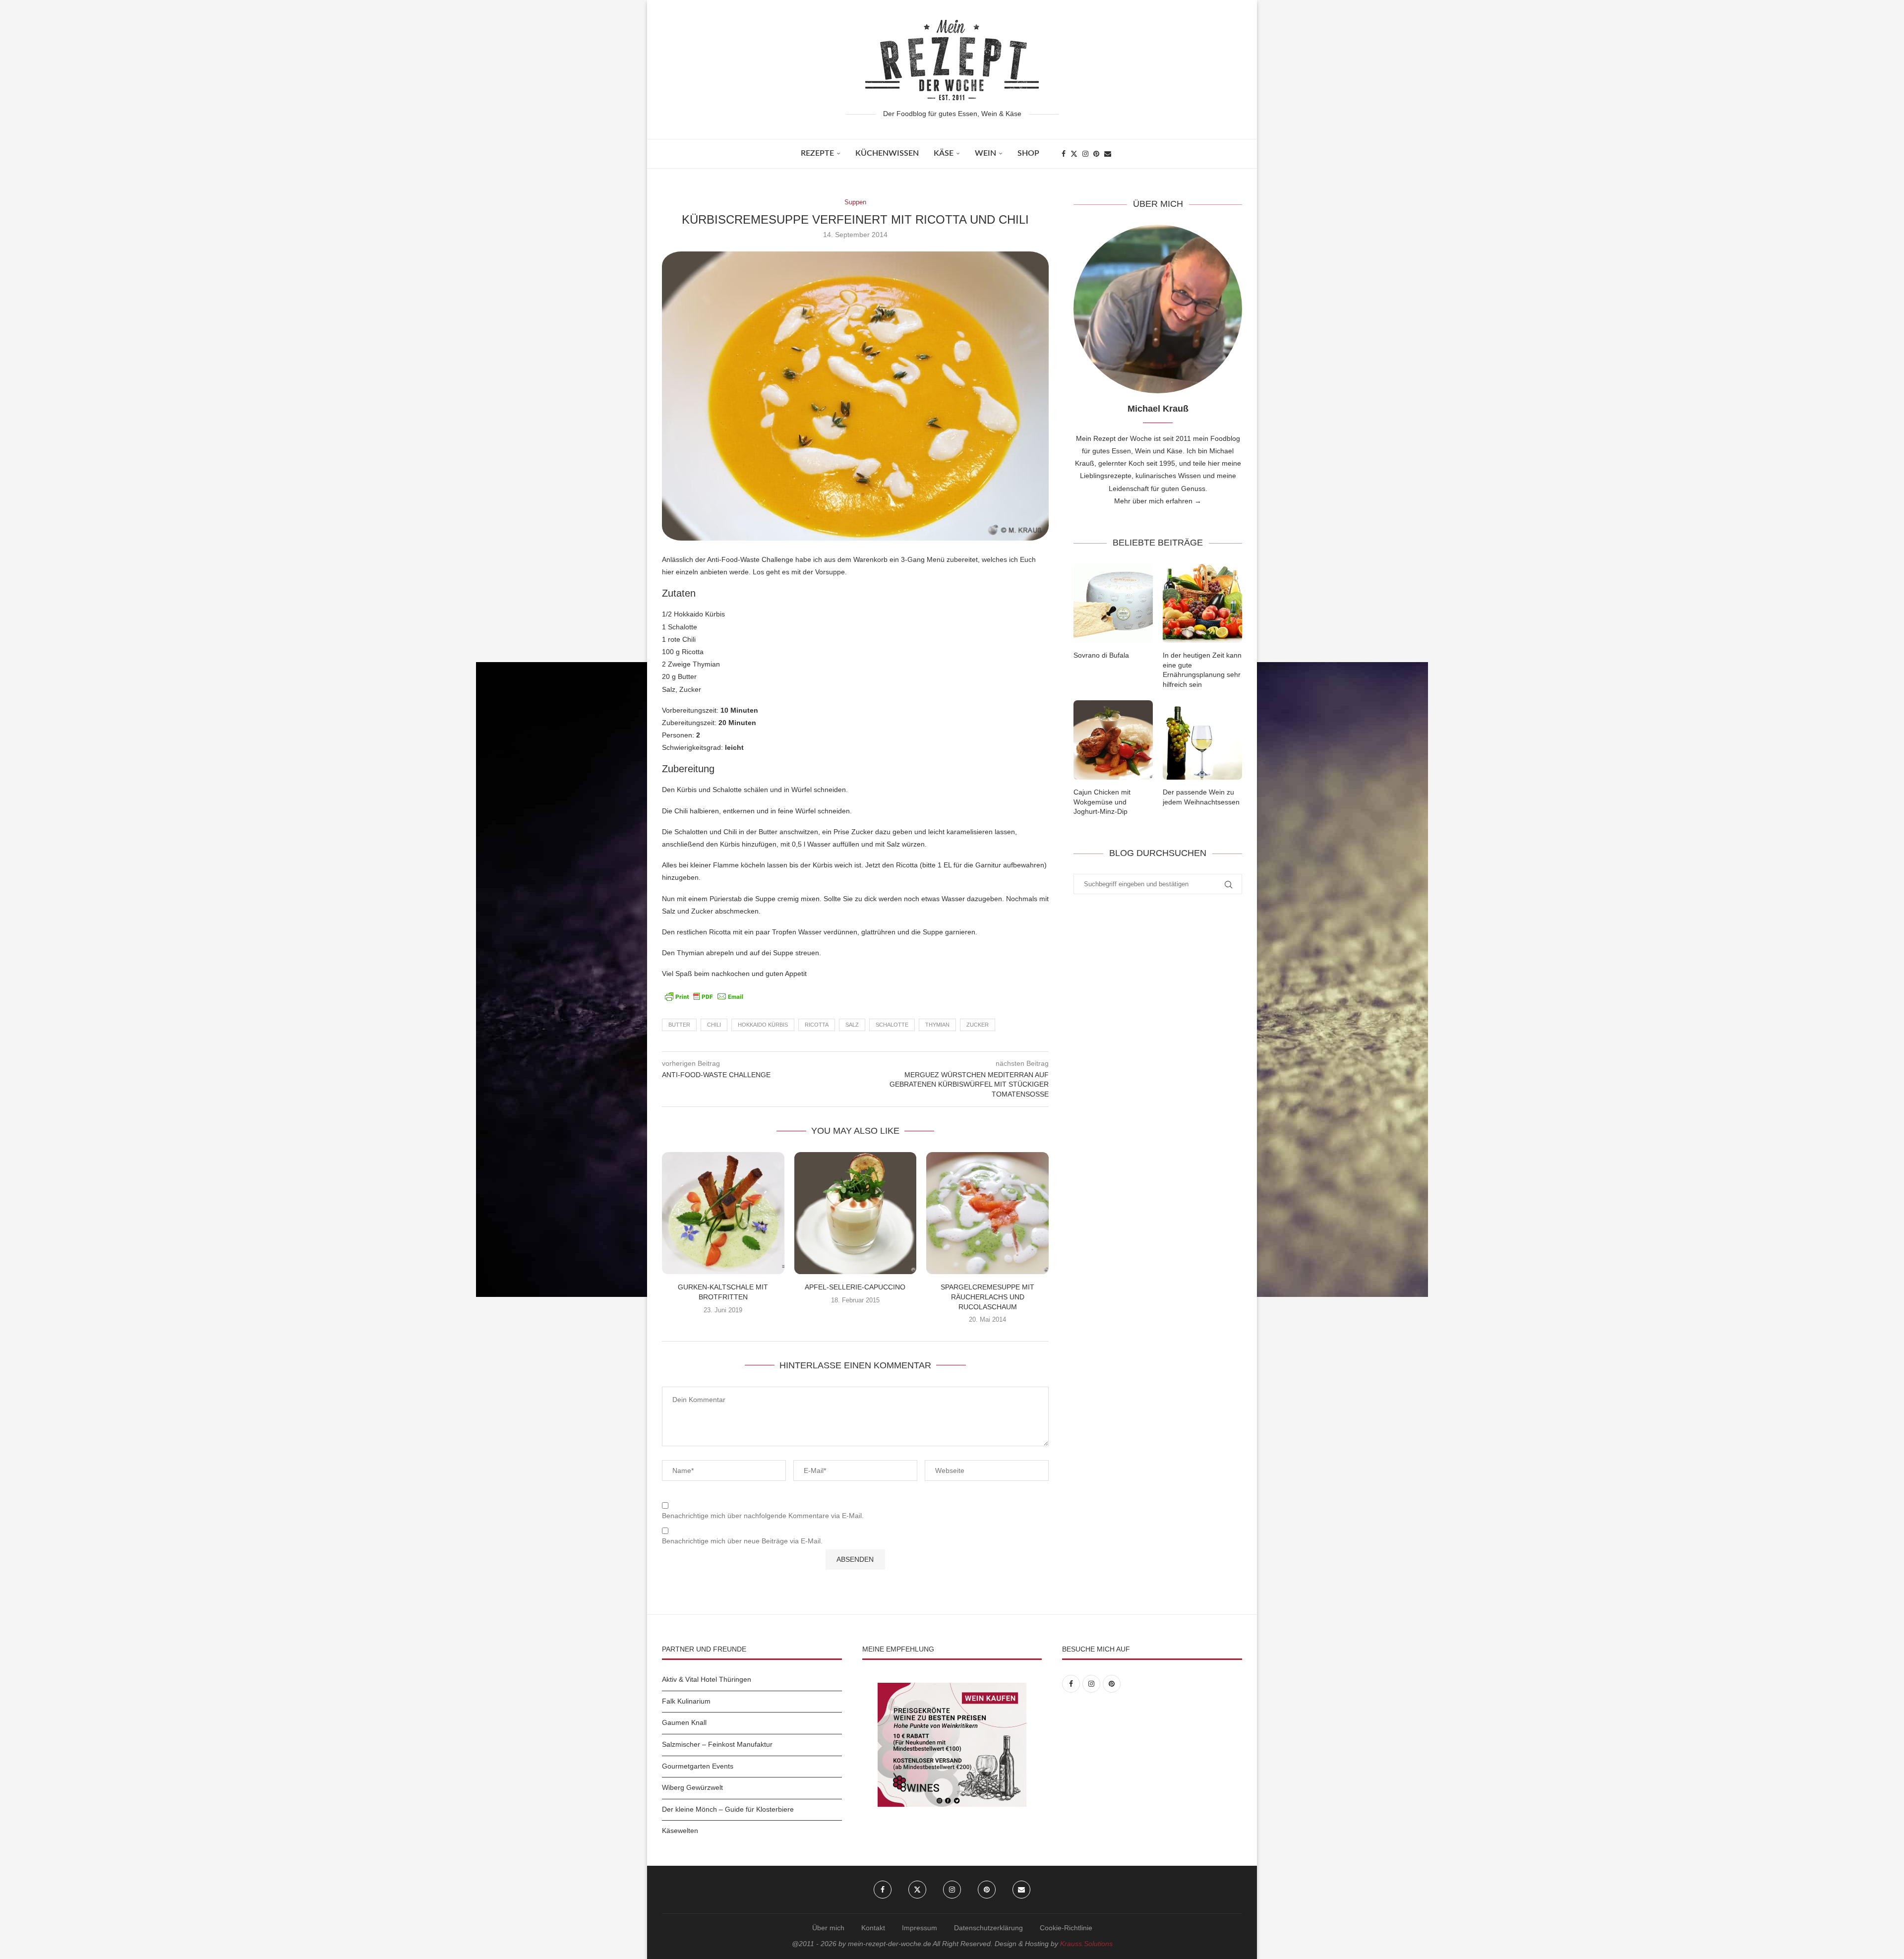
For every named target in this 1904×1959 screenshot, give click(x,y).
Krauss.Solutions (1086, 1944)
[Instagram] (1085, 154)
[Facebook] (1064, 154)
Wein (985, 153)
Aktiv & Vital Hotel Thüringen (707, 1679)
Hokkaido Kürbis (763, 1025)
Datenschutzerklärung (988, 1928)
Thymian (937, 1025)
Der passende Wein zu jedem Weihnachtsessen (1201, 797)
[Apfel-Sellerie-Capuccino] (856, 1213)
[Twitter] (1074, 154)
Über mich (828, 1928)
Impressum (920, 1928)
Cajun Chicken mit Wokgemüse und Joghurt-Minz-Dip (1102, 802)
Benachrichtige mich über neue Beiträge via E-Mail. (742, 1541)
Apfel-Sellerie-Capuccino (855, 1287)
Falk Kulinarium (686, 1701)
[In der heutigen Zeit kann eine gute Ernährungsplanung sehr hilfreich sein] (1202, 603)
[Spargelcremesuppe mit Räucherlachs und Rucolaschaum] (987, 1213)
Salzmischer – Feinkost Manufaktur (717, 1744)
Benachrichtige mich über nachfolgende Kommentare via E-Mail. (763, 1516)
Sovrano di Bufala (1101, 655)
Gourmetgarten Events (698, 1766)
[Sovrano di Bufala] (1113, 603)
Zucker (978, 1025)
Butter (679, 1025)
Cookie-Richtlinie (1066, 1928)
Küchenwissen (887, 153)
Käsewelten (680, 1831)
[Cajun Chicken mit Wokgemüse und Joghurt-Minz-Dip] (1113, 740)
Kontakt (873, 1928)
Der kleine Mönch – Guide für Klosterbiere (728, 1809)
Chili (714, 1025)
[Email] (1108, 154)
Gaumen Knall (684, 1722)
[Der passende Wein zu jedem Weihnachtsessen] (1202, 740)
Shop (1028, 153)
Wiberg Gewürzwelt (692, 1787)
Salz (852, 1025)
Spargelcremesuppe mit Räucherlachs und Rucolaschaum (987, 1297)
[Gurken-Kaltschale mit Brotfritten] (723, 1213)
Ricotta (817, 1025)
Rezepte (817, 153)
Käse (944, 153)
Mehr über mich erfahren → (1158, 501)
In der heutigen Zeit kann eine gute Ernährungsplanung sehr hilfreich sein (1202, 670)
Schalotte (892, 1025)
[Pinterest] (1096, 154)
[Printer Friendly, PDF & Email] (704, 996)
